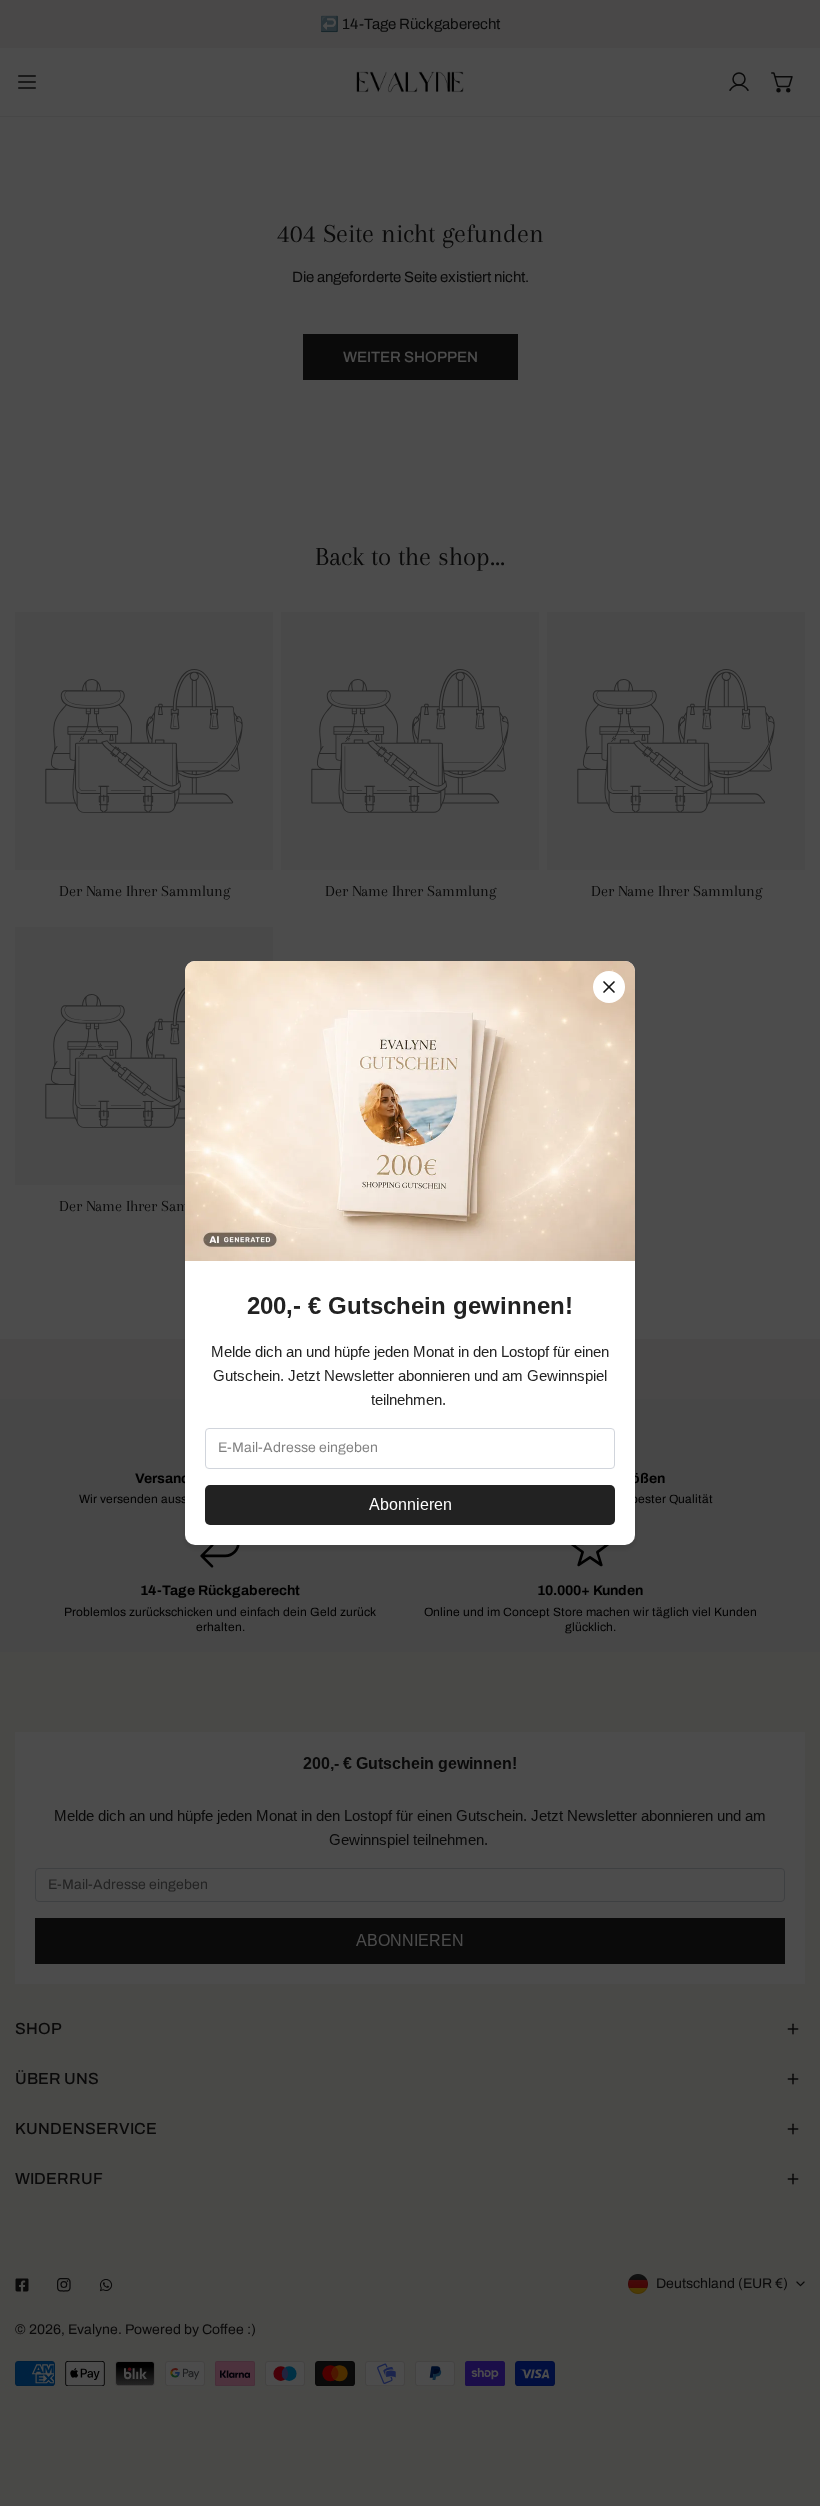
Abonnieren (410, 1504)
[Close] (609, 987)
